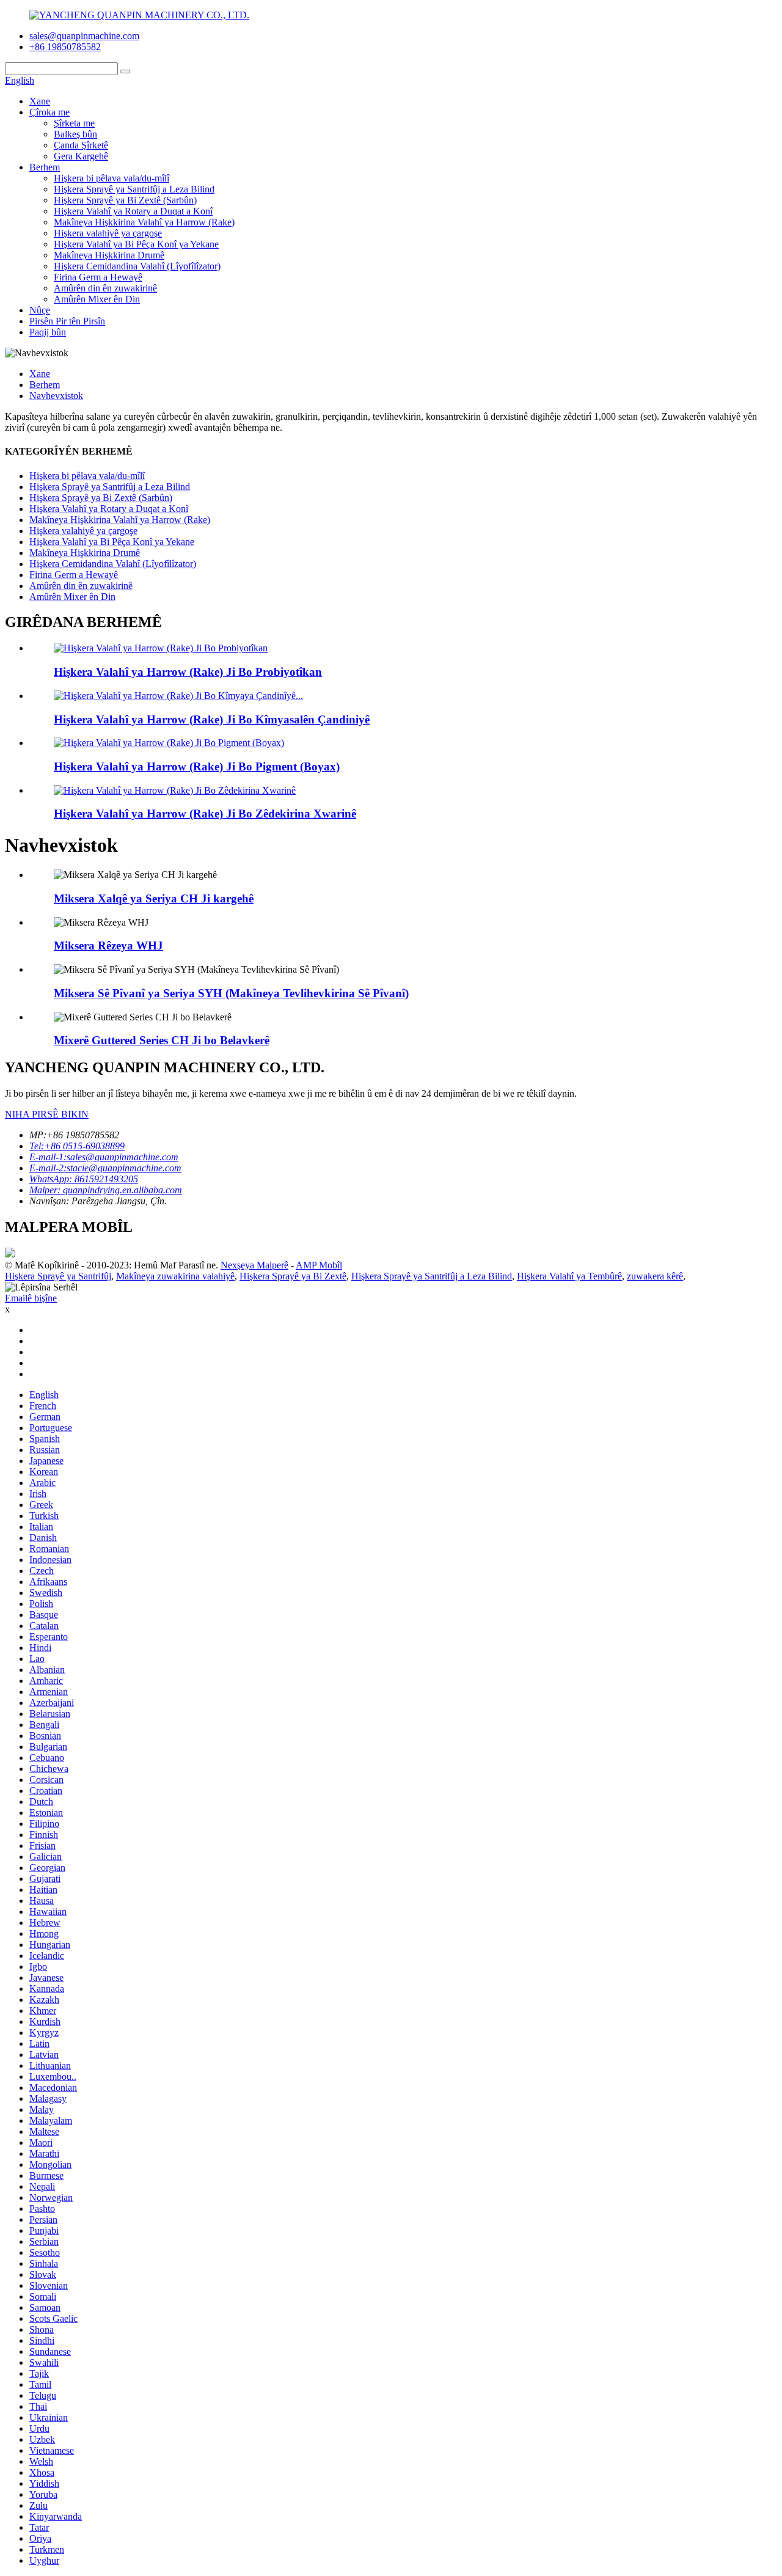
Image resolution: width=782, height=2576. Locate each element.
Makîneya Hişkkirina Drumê (109, 255)
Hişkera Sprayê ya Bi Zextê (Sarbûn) (125, 200)
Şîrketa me (74, 123)
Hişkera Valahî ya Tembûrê (569, 1276)
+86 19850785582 (65, 47)
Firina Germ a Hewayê (98, 277)
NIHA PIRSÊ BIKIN (47, 1114)
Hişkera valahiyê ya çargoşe (108, 233)
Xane (40, 101)
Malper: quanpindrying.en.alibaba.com (106, 1190)
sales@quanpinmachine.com (84, 36)
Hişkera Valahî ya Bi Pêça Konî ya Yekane (136, 244)
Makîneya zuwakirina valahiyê (175, 1276)
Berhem (45, 167)
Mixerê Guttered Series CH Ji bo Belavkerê (162, 1040)
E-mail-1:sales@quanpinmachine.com (104, 1157)
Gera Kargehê (81, 156)
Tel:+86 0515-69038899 (77, 1146)
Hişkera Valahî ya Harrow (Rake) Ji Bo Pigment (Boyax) (197, 767)
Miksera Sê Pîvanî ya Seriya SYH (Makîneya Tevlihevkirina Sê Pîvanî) (231, 993)
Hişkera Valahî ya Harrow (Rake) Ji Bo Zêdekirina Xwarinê (205, 814)
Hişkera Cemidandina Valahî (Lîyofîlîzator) (137, 266)
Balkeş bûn (75, 134)
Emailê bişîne (31, 1298)
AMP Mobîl (319, 1265)
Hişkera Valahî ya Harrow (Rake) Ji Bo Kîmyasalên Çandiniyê (212, 719)
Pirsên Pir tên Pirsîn (67, 321)
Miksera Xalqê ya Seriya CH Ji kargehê (154, 898)
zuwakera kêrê (655, 1276)
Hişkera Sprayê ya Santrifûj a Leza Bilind (134, 189)
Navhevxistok (56, 396)
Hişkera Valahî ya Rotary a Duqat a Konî (133, 211)
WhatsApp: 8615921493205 (84, 1179)
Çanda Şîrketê (81, 145)
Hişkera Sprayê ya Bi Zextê (293, 1276)
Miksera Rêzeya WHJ (108, 946)
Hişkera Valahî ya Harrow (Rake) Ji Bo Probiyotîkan (188, 672)
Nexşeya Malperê (254, 1265)
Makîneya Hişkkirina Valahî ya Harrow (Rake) (144, 222)
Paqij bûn (48, 332)
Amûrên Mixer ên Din (97, 299)
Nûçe (40, 310)
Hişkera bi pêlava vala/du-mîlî (111, 178)
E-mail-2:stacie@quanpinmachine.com (105, 1168)
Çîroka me (49, 112)
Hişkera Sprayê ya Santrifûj (58, 1276)
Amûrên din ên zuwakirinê (105, 288)
